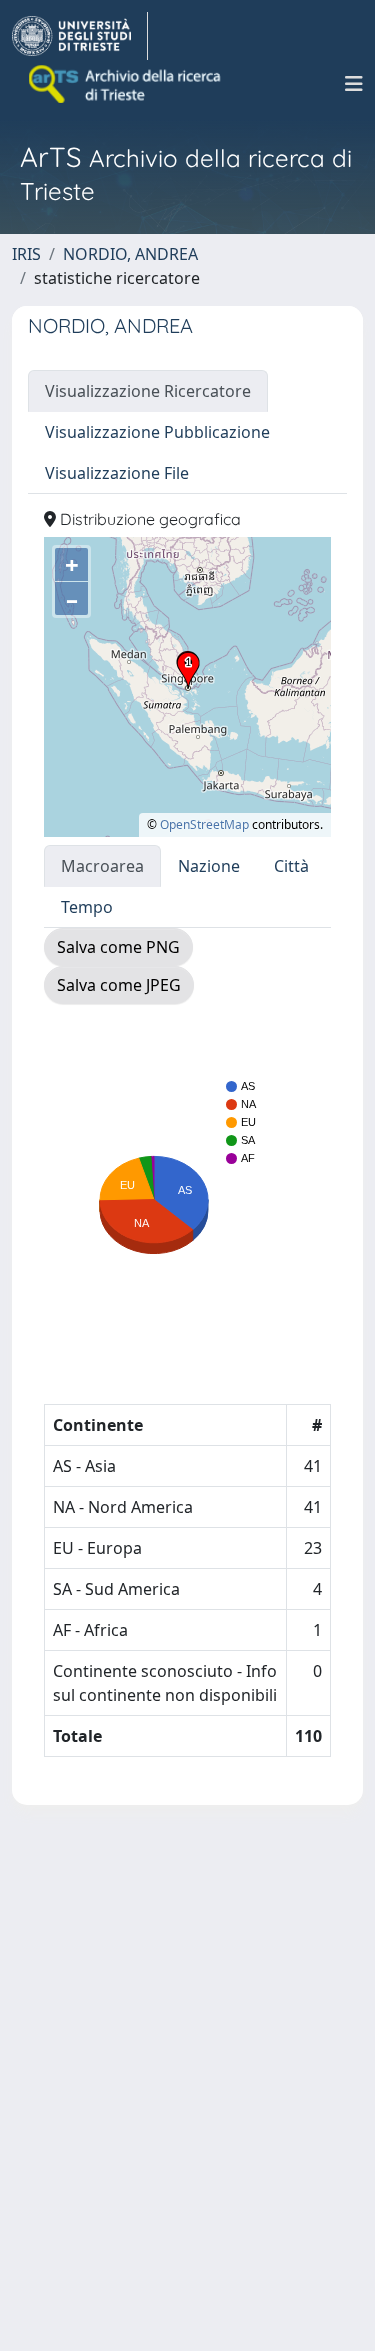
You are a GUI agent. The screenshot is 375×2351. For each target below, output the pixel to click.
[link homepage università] (126, 84)
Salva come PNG (118, 947)
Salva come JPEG (119, 985)
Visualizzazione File (117, 473)
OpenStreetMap (204, 824)
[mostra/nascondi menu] (354, 84)
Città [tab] (291, 866)
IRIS (26, 254)
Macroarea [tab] (102, 866)
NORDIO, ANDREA (130, 254)
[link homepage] (80, 36)
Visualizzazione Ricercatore (148, 391)
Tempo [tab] (87, 907)
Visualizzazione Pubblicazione (157, 432)
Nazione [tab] (209, 866)
